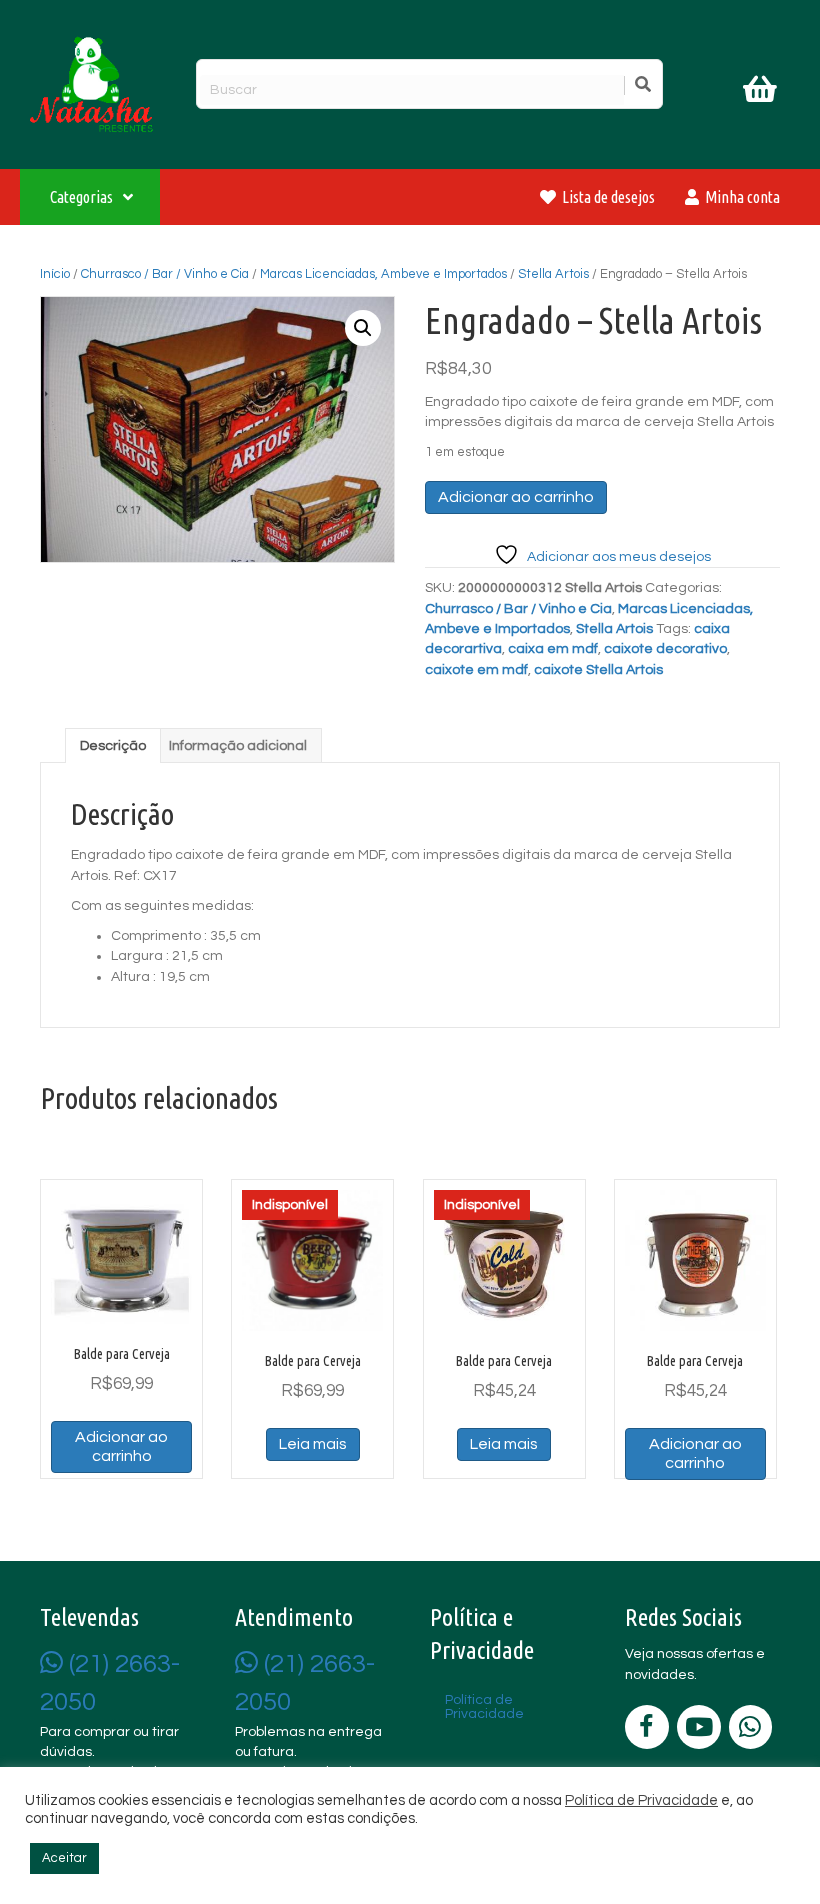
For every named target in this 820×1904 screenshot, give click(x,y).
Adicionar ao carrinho (516, 497)
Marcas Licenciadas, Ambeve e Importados (383, 274)
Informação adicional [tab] (238, 746)
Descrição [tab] (113, 746)
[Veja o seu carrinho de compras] (762, 94)
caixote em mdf (476, 670)
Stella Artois (553, 274)
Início (55, 274)
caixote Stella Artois (598, 670)
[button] (363, 328)
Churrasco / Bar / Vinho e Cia (165, 274)
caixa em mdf (553, 649)
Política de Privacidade (641, 1800)
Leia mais (313, 1444)
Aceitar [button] (64, 1858)
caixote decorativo (665, 649)
